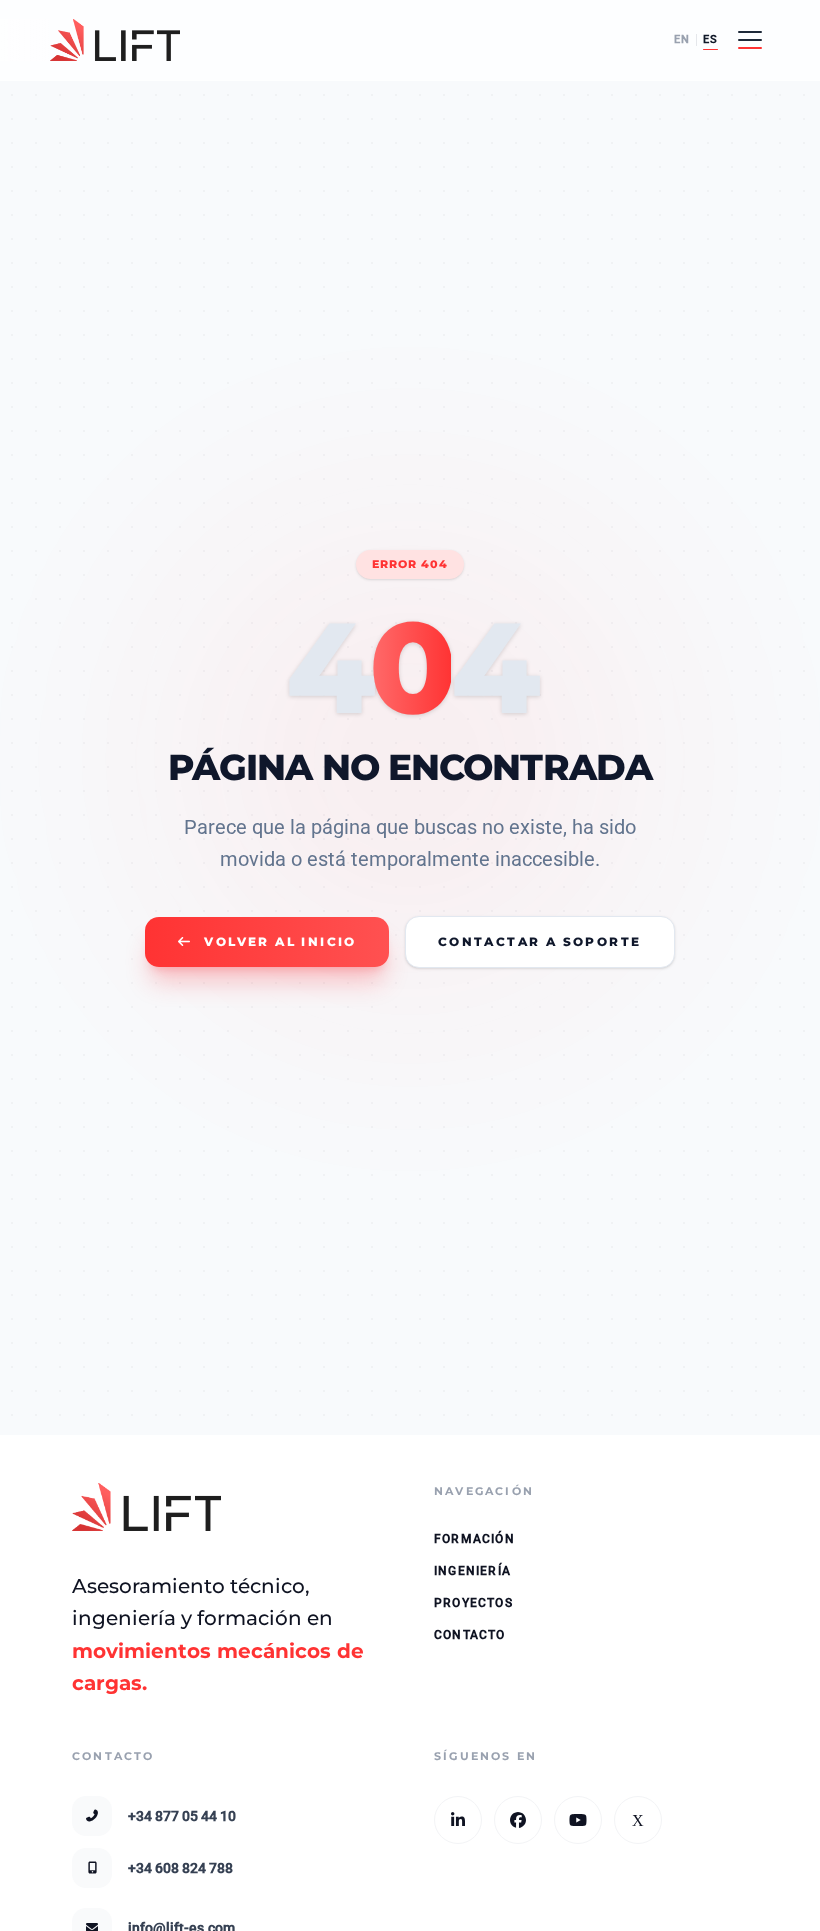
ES (710, 39)
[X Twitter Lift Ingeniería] (638, 1820)
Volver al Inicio (280, 941)
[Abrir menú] (750, 40)
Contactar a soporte (540, 941)
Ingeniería (472, 1571)
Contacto (470, 1635)
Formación (474, 1539)
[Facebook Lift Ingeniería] (518, 1820)
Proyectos (473, 1603)
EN (682, 39)
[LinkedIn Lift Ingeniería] (458, 1820)
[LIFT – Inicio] (115, 40)
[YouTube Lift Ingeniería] (578, 1820)
